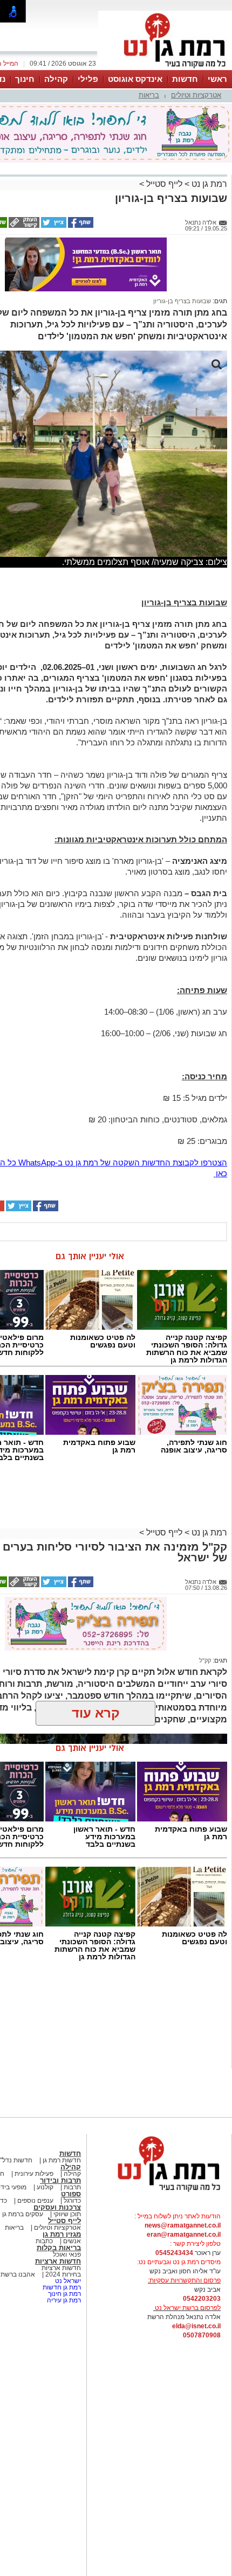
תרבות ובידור (60, 2180)
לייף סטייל (163, 184)
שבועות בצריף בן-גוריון (182, 301)
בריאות (149, 95)
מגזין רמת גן (62, 2234)
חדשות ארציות (58, 2261)
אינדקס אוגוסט (135, 79)
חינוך (25, 79)
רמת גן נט (208, 184)
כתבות (44, 2241)
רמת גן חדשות (61, 2287)
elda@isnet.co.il (196, 2326)
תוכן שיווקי (67, 2214)
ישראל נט (67, 2281)
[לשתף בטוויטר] (53, 226)
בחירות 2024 (63, 2274)
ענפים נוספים (35, 2201)
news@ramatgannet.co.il (183, 2225)
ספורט (71, 2194)
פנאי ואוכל (67, 2254)
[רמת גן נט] (159, 2193)
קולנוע (45, 2187)
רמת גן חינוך (64, 2294)
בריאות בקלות (59, 2248)
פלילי (88, 79)
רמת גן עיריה (64, 2300)
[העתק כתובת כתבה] (23, 226)
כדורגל (71, 2201)
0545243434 (174, 2253)
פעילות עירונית (33, 2174)
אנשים (72, 2241)
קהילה (56, 79)
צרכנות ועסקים (57, 2207)
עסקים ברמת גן (23, 2214)
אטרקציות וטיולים (196, 95)
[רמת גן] (165, 69)
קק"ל (205, 1660)
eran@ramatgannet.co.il (184, 2235)
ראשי (217, 79)
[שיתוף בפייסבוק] (80, 226)
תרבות (72, 2187)
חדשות (185, 79)
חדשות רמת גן (61, 2160)
